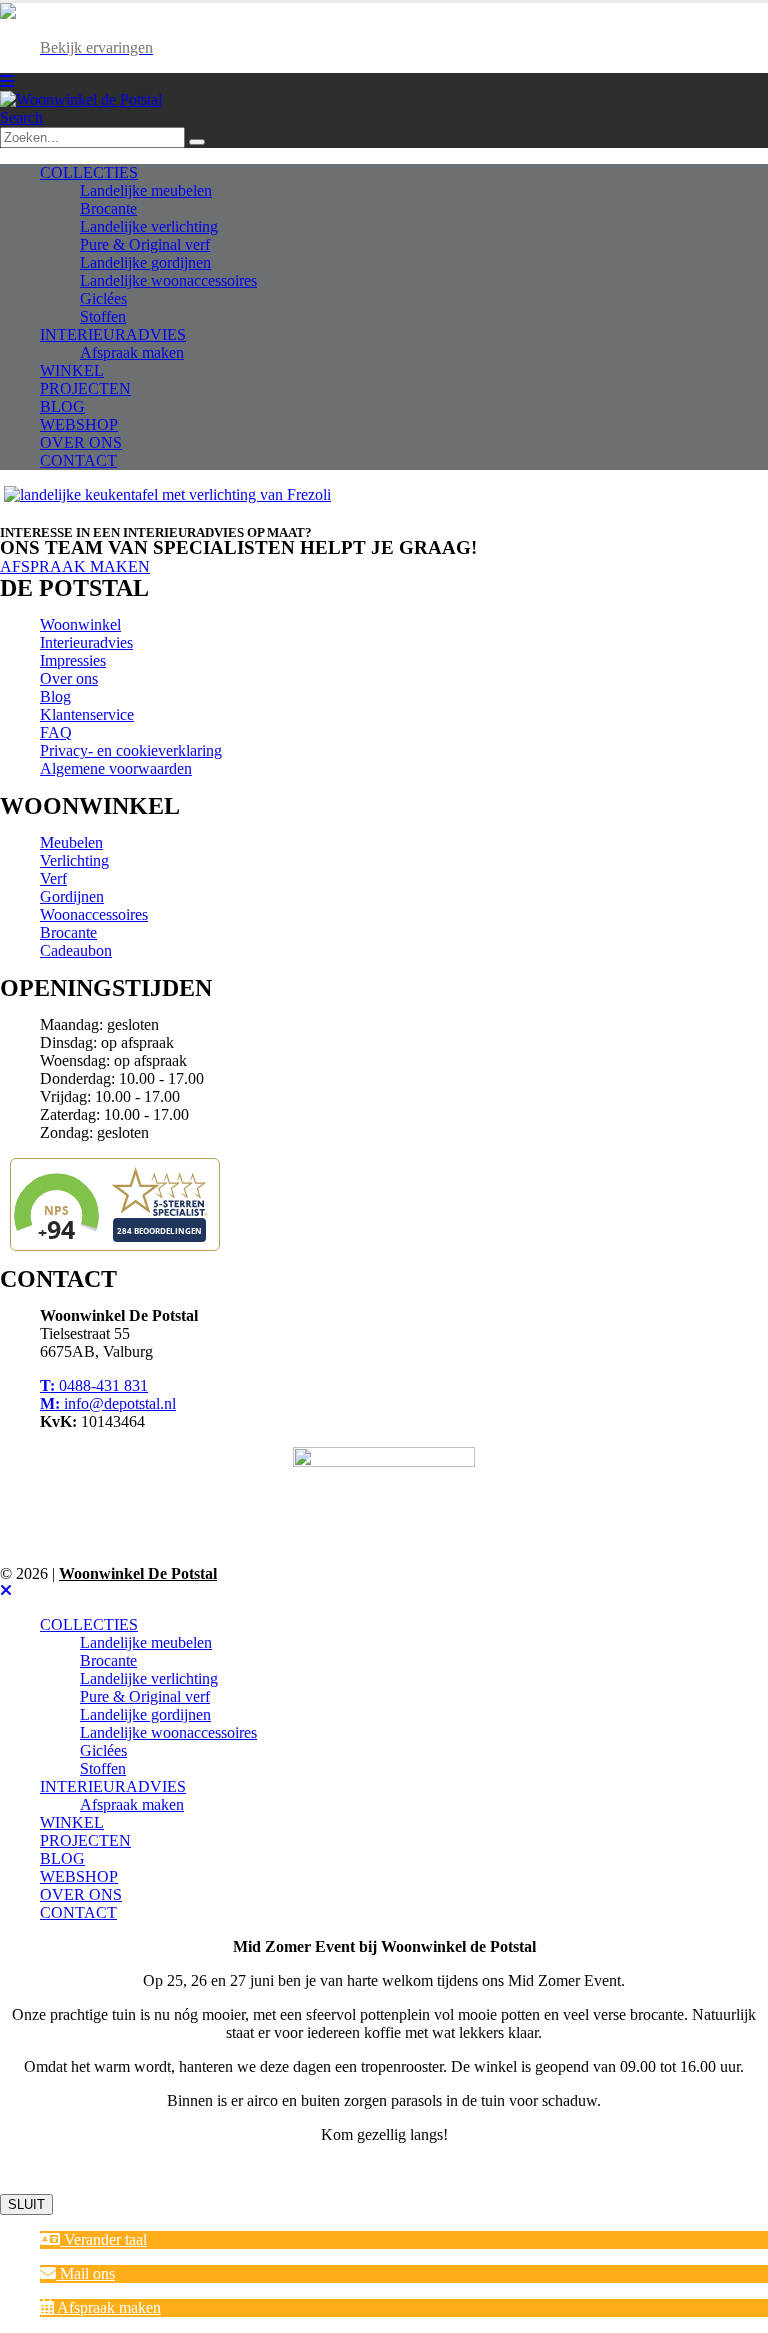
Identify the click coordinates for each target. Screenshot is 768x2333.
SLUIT (26, 2204)
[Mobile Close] (6, 1590)
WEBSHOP (79, 424)
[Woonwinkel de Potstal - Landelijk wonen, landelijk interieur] (81, 99)
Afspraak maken (132, 352)
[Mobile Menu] (7, 81)
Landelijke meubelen (146, 190)
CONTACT (78, 460)
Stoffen (103, 316)
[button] (93, 2239)
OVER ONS (81, 442)
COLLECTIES (89, 172)
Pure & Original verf (145, 244)
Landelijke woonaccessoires (168, 280)
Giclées (103, 298)
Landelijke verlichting (149, 226)
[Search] (197, 142)
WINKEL (72, 370)
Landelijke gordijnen (145, 262)
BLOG (62, 406)
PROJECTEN (85, 388)
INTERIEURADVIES (113, 334)
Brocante (108, 208)
